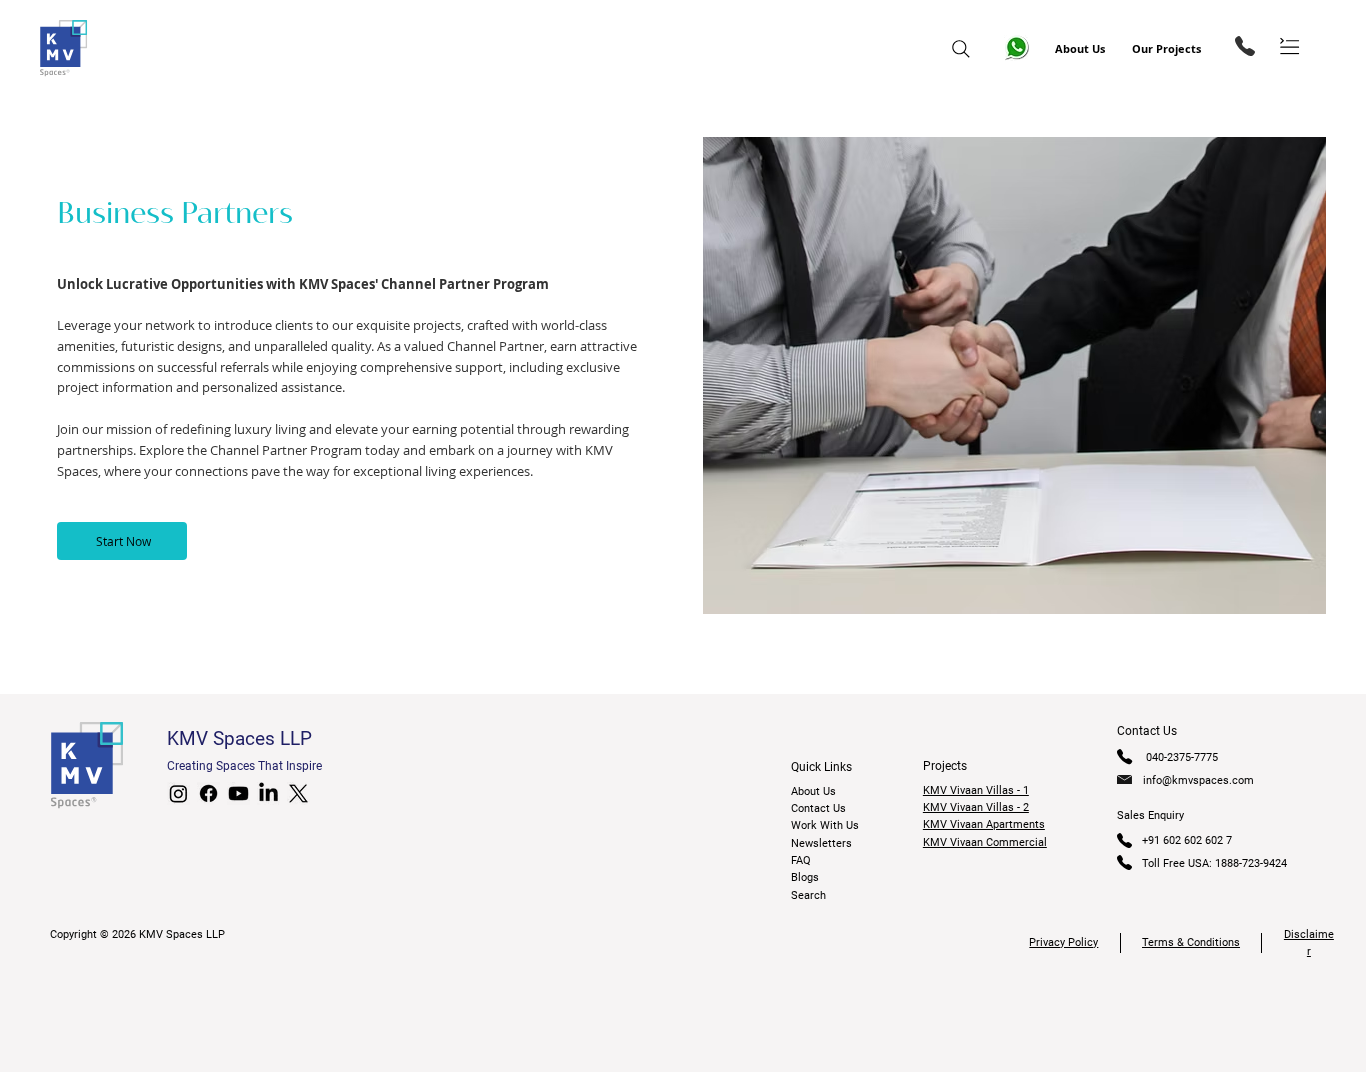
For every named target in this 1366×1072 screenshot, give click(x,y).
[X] (298, 793)
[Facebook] (208, 793)
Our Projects (1166, 48)
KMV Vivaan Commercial (985, 842)
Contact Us (818, 808)
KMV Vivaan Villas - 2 (976, 807)
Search (808, 895)
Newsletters (821, 843)
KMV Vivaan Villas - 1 (976, 790)
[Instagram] (178, 793)
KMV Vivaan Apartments (984, 824)
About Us (1080, 48)
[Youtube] (238, 793)
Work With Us (825, 825)
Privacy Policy (1063, 942)
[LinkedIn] (268, 793)
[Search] (961, 49)
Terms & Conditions (1191, 942)
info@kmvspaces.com (1198, 780)
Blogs (805, 877)
